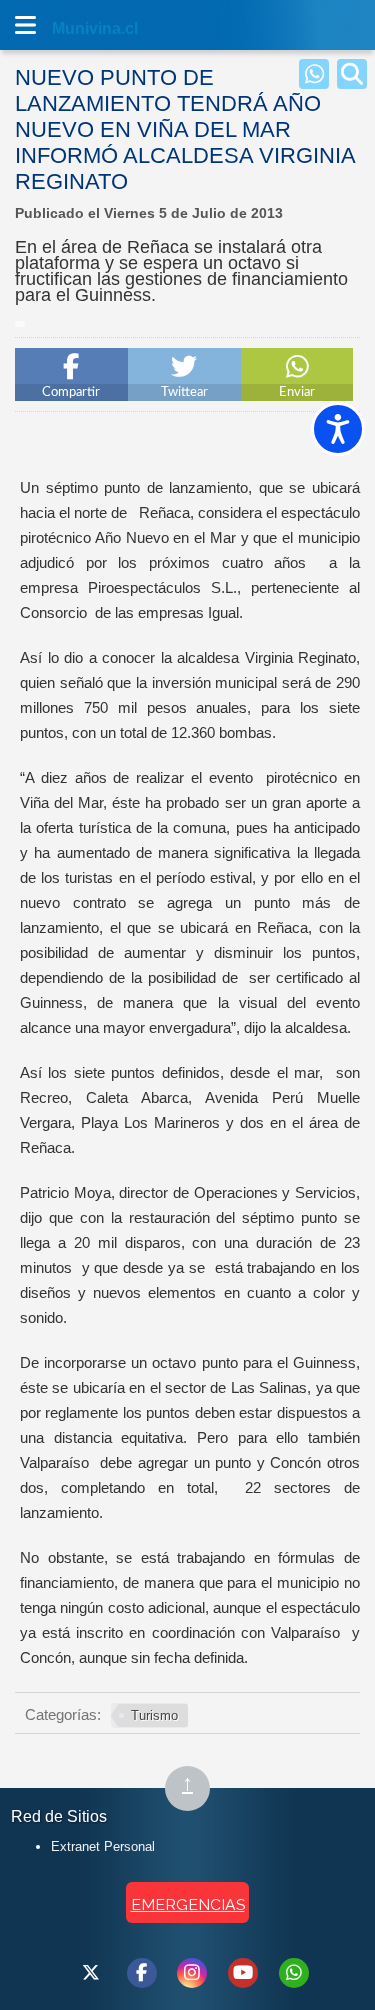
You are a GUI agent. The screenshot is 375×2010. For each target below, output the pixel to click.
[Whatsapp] (314, 74)
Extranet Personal (103, 1846)
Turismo (154, 1715)
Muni (72, 28)
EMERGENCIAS (188, 1904)
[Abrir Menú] (25, 25)
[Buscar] (352, 74)
